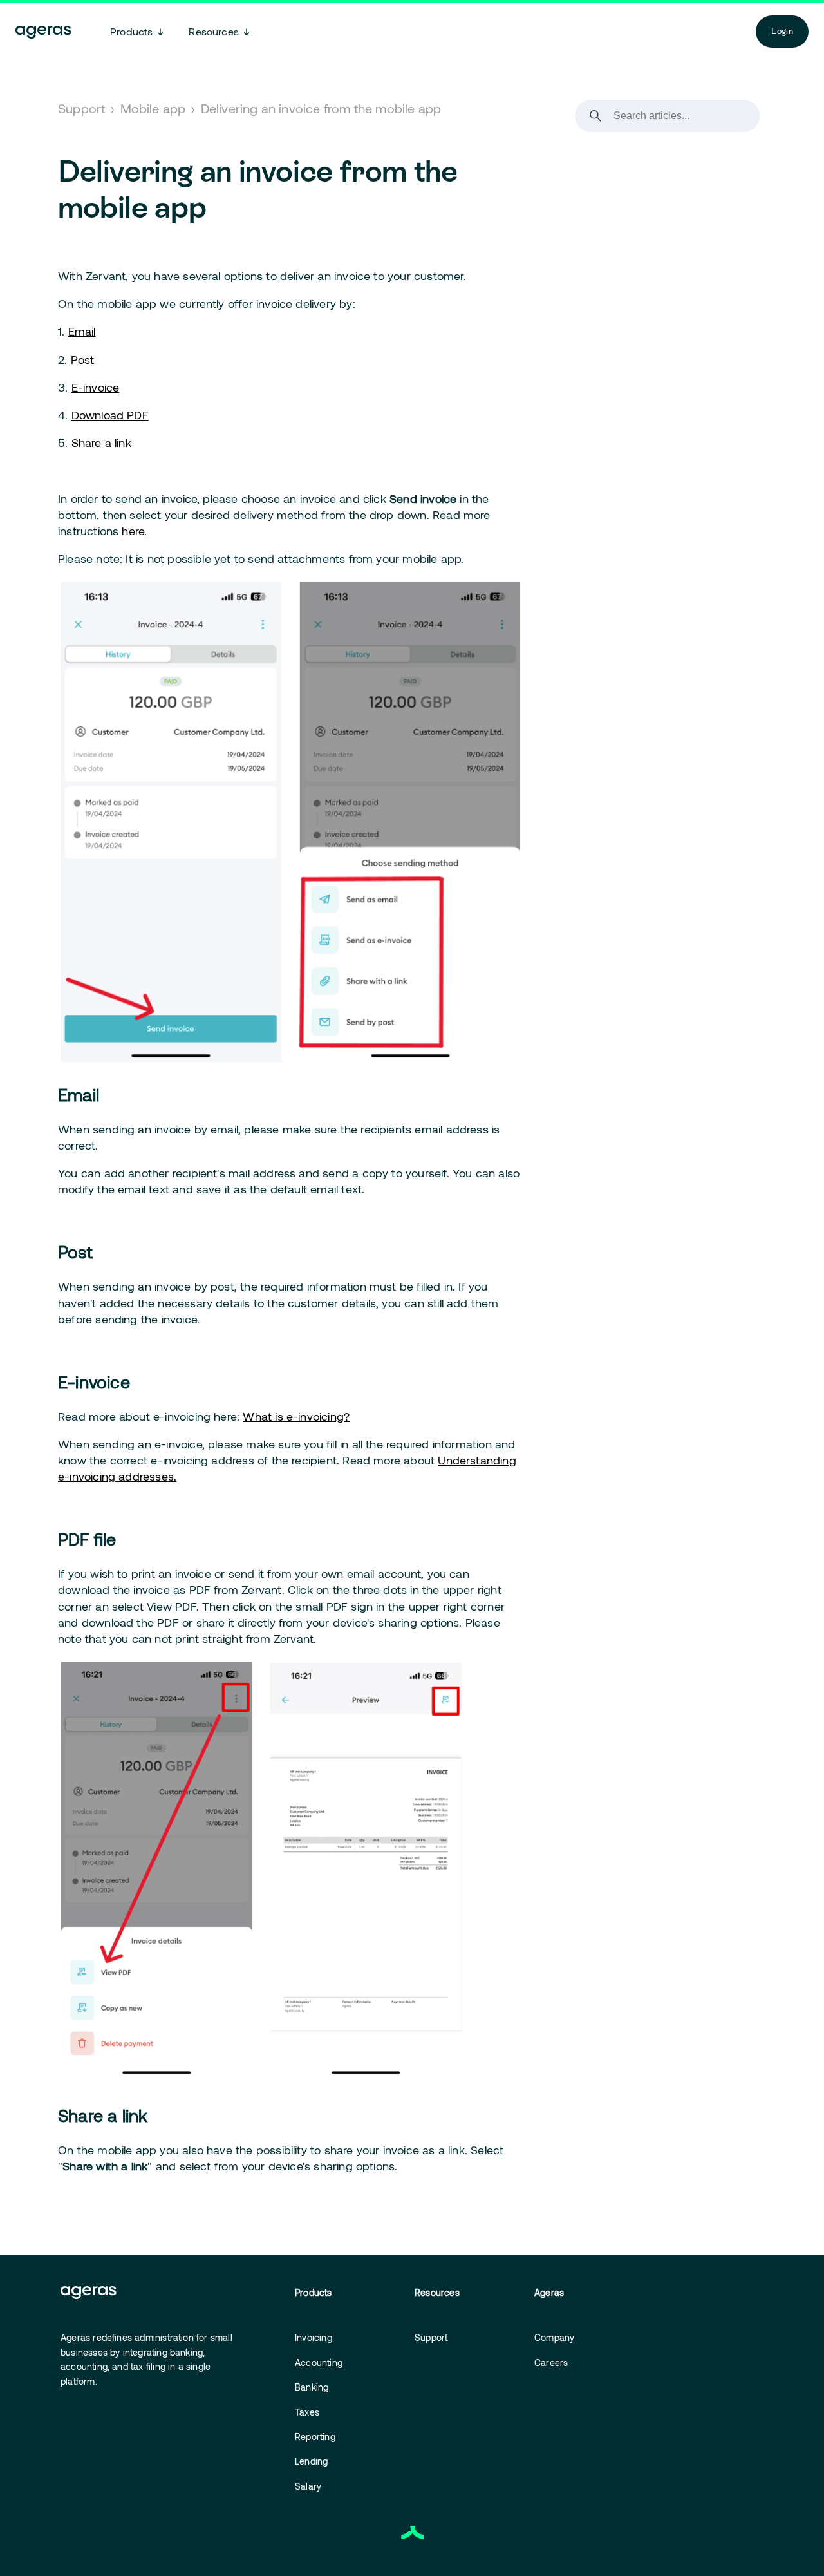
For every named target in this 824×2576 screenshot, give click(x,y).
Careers (551, 2363)
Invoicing (314, 2337)
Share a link (101, 442)
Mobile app (153, 108)
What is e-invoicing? (296, 1416)
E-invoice (96, 387)
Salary (308, 2486)
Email (82, 331)
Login (782, 31)
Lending (311, 2461)
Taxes (307, 2412)
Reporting (315, 2437)
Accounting (319, 2363)
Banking (312, 2387)
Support (81, 108)
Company (554, 2337)
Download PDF (110, 415)
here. (134, 531)
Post (83, 359)
